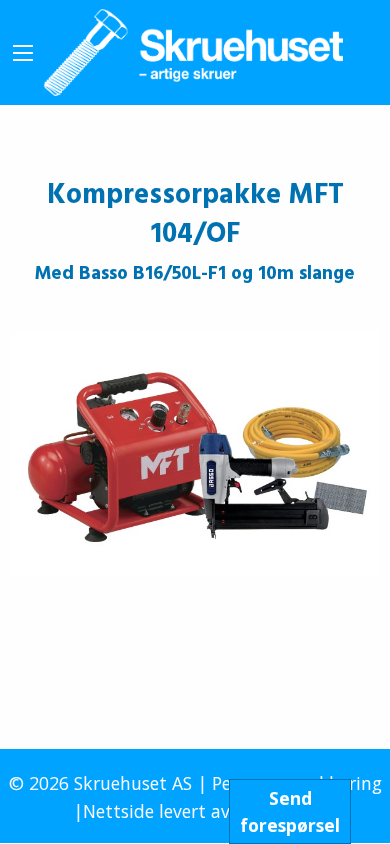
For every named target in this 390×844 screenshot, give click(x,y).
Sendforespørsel (290, 811)
